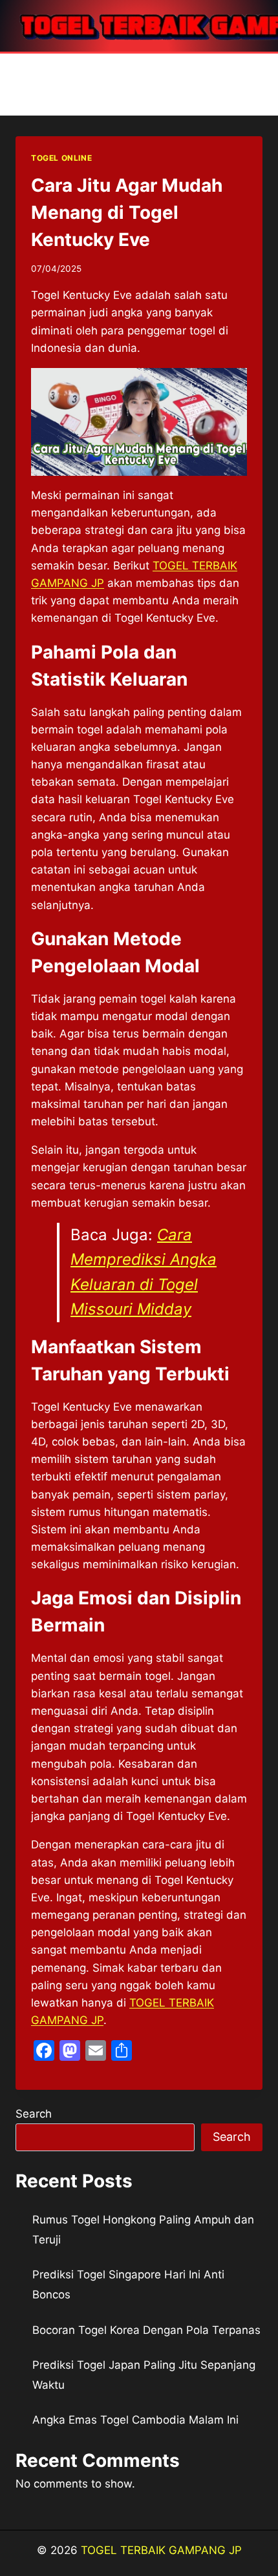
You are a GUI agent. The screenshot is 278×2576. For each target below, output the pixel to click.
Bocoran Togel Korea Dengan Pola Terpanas (146, 2330)
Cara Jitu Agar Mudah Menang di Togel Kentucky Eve (127, 212)
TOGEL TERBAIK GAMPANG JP (161, 2550)
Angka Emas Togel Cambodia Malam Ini (135, 2420)
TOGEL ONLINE (61, 158)
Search (34, 2114)
